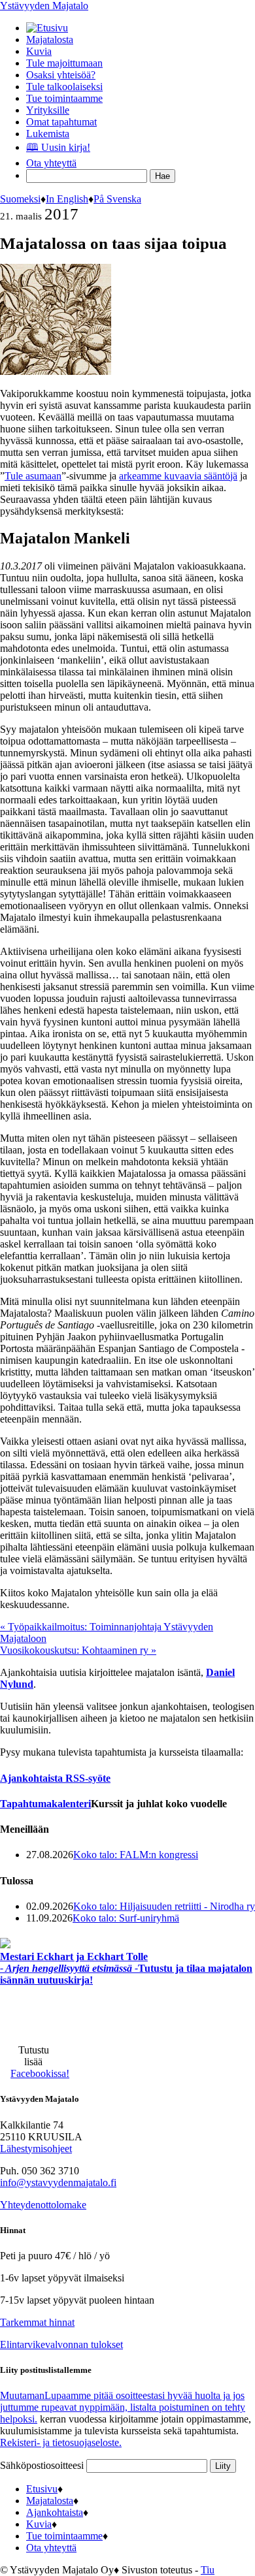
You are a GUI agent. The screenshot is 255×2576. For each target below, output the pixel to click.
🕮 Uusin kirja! (58, 147)
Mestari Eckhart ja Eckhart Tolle (126, 1968)
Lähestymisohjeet (36, 2149)
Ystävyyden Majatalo (44, 6)
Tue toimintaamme (64, 98)
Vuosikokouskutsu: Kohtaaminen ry (78, 1650)
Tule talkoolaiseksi (64, 87)
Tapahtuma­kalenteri (45, 1804)
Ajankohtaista (55, 2512)
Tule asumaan (33, 476)
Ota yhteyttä (51, 163)
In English (67, 199)
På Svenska (117, 199)
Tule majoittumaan (64, 63)
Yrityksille (48, 110)
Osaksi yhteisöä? (61, 75)
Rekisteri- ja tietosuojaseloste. (61, 2442)
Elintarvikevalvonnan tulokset (61, 2344)
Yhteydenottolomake (43, 2205)
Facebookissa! (40, 2073)
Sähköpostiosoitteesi (43, 2465)
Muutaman (123, 2407)
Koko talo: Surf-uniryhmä (126, 1918)
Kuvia (39, 51)
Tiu (208, 2570)
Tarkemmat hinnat (37, 2322)
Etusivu (42, 2489)
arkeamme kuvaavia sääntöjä (178, 476)
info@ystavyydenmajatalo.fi (58, 2182)
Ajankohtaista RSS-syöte (55, 1778)
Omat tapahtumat (61, 122)
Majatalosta (50, 40)
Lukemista (48, 134)
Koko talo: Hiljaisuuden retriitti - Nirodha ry (164, 1906)
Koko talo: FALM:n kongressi (136, 1855)
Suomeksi (20, 199)
